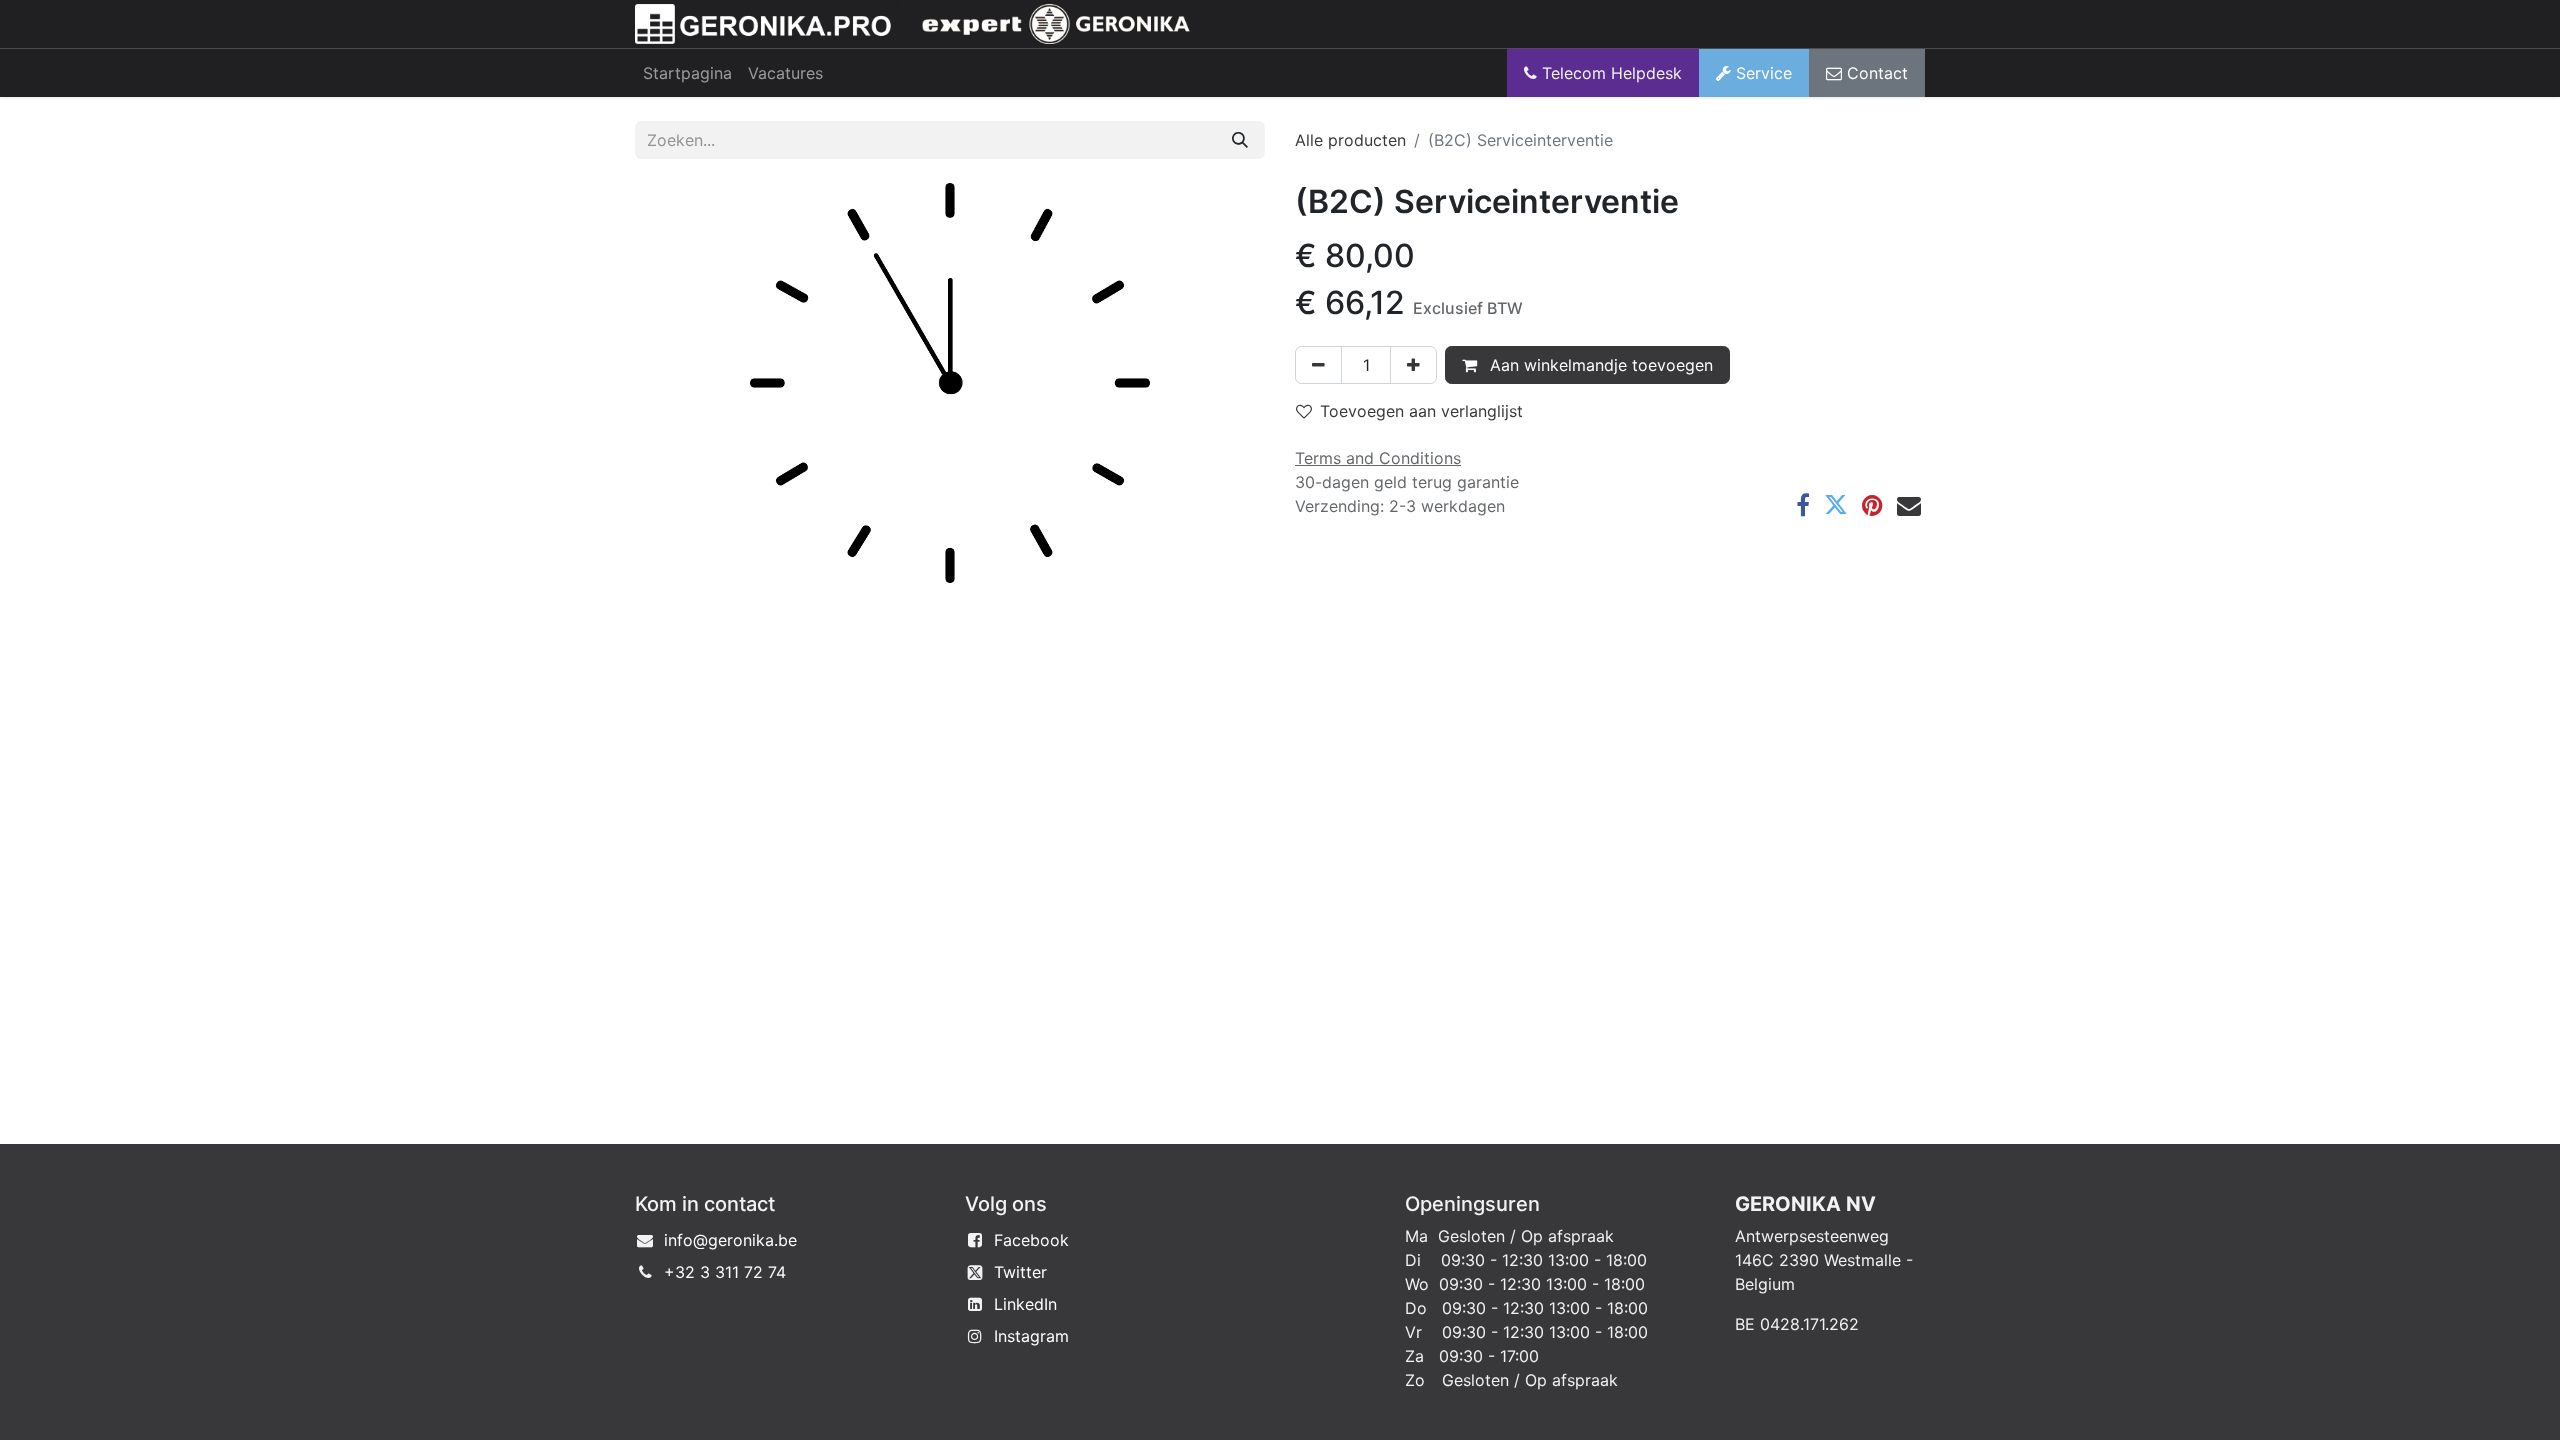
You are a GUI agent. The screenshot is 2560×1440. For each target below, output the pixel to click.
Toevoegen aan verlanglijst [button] (1421, 411)
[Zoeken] (1240, 140)
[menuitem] (687, 73)
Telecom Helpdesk (1609, 73)
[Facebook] (1803, 505)
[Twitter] (1836, 505)
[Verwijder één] (1318, 365)
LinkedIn (1025, 1304)
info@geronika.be (730, 1240)
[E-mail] (1909, 505)
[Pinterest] (1872, 505)
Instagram (1031, 1336)
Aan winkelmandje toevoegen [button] (1599, 365)
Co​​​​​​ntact (1875, 73)
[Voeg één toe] (1413, 365)
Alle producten (1350, 140)
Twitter (1020, 1272)
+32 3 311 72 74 (725, 1272)
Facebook (1031, 1240)
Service (1761, 73)
